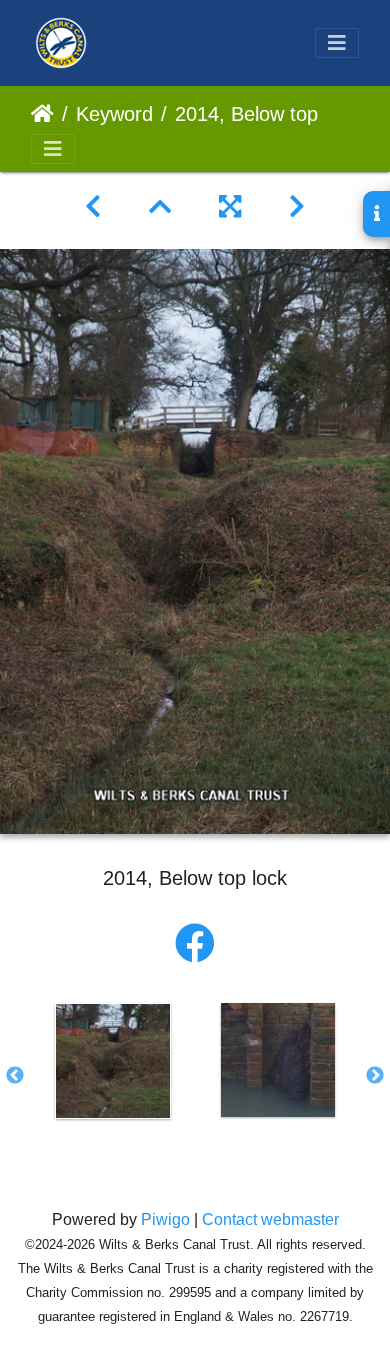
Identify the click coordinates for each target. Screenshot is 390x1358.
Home (42, 114)
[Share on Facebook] (195, 944)
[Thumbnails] (160, 207)
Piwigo (165, 1219)
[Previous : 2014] (93, 207)
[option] (112, 1061)
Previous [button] (15, 1076)
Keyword (114, 114)
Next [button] (375, 1076)
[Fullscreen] (230, 207)
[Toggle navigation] (337, 43)
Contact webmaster (270, 1219)
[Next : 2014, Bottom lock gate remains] (297, 207)
